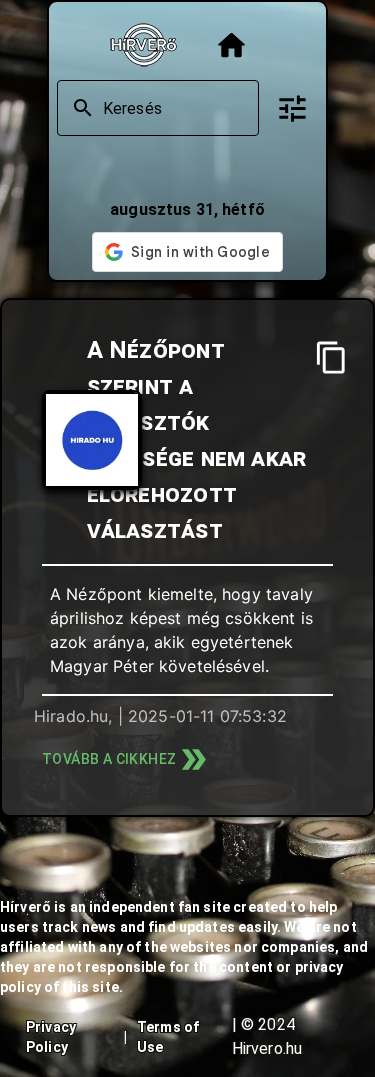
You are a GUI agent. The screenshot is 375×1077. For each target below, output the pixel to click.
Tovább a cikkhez (109, 759)
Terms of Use (168, 1037)
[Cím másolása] (331, 357)
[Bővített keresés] (292, 108)
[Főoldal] (231, 45)
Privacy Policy (51, 1037)
